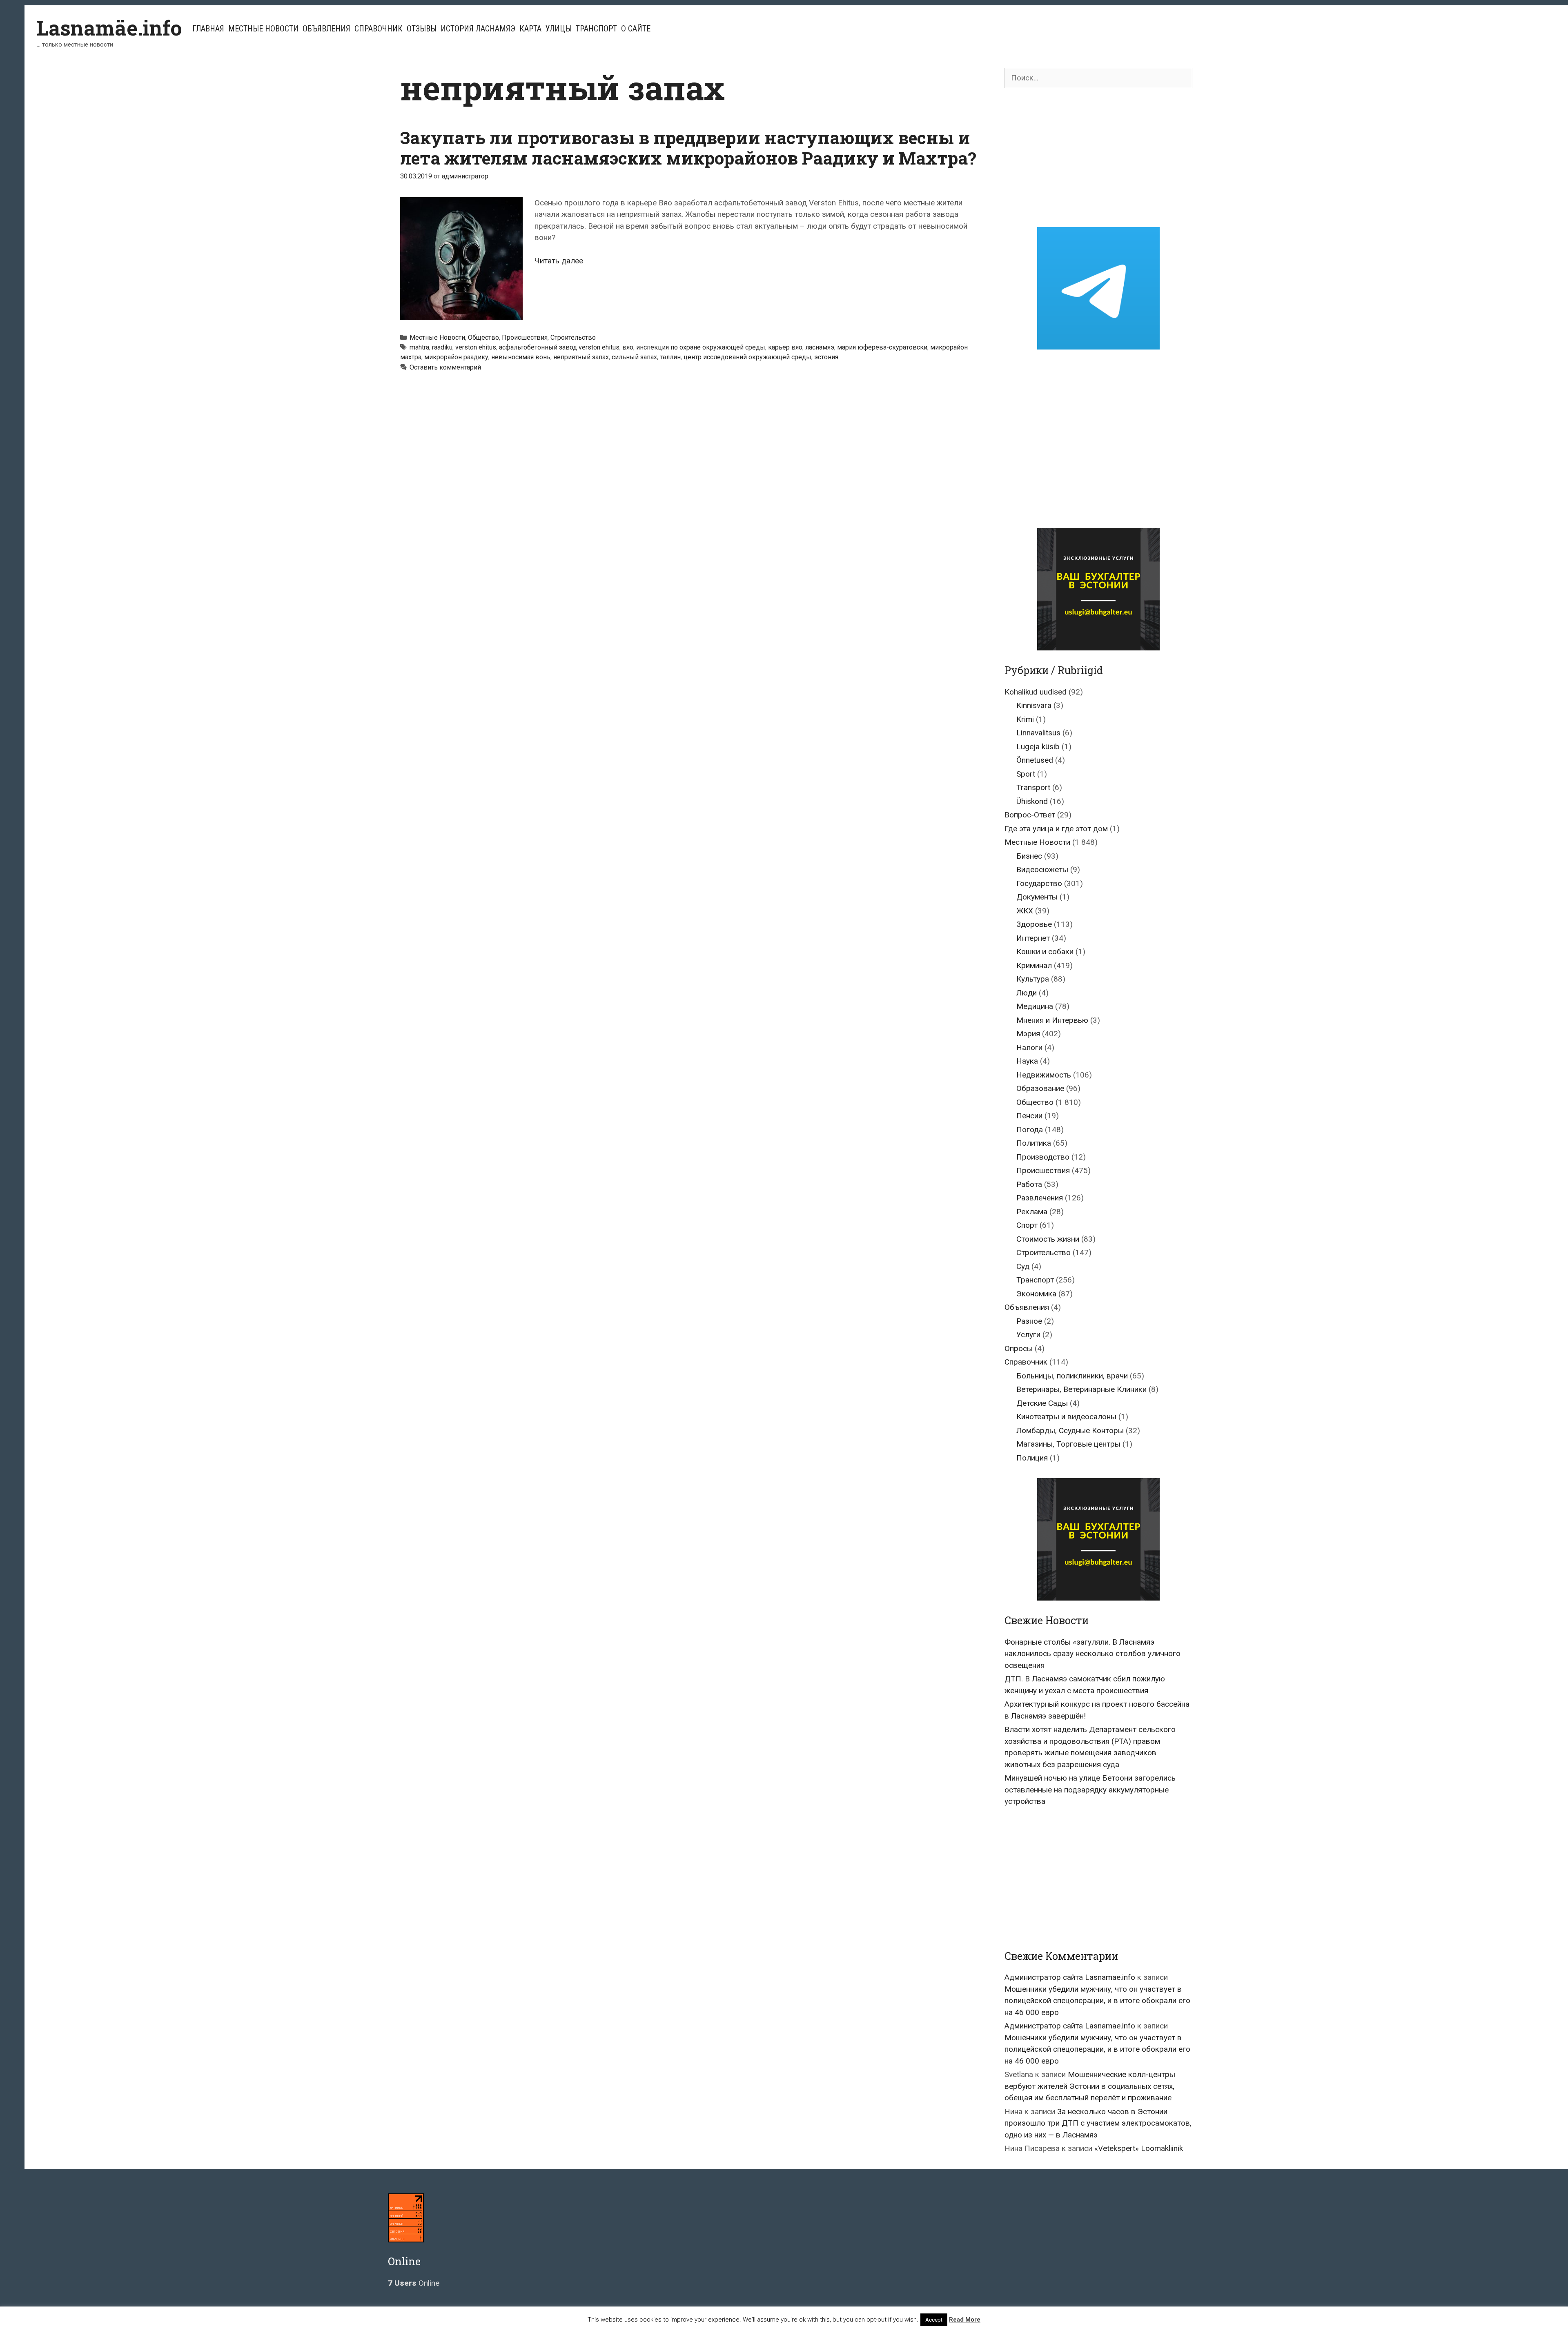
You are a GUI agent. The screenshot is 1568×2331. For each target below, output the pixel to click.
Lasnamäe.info (109, 28)
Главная (208, 29)
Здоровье (1034, 924)
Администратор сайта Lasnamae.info (1070, 1977)
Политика (1034, 1143)
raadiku (442, 347)
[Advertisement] (1098, 158)
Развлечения (1040, 1198)
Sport (1026, 774)
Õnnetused (1035, 760)
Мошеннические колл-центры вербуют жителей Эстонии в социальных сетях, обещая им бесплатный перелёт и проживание (1090, 2086)
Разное (1029, 1321)
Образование (1040, 1088)
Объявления (326, 29)
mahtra (419, 347)
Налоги (1029, 1048)
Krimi (1025, 719)
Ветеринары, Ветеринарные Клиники (1081, 1389)
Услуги (1028, 1335)
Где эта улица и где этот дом (1056, 829)
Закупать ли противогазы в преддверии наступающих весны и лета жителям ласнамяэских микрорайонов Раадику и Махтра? (688, 148)
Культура (1033, 979)
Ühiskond (1032, 801)
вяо (628, 347)
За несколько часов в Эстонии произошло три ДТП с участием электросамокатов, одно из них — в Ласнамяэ (1098, 2123)
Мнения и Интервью (1052, 1020)
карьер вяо (785, 347)
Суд (1023, 1266)
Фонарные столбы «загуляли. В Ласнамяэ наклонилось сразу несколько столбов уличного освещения (1092, 1654)
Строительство (573, 337)
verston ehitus (476, 347)
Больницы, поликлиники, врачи (1072, 1376)
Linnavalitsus (1038, 733)
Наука (1027, 1061)
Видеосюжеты (1042, 869)
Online (414, 2283)
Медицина (1035, 1006)
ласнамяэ (820, 347)
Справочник (379, 29)
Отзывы (422, 29)
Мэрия (1028, 1034)
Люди (1027, 993)
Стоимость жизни (1048, 1239)
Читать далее (559, 261)
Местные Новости (263, 29)
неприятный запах (581, 357)
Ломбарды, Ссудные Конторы (1070, 1430)
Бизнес (1029, 856)
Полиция (1032, 1458)
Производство (1043, 1157)
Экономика (1036, 1294)
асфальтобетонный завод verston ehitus (559, 347)
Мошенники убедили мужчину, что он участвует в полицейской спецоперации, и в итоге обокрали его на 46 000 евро (1097, 2001)
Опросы (1019, 1348)
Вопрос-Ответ (1030, 815)
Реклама (1032, 1212)
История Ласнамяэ (478, 29)
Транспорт (596, 29)
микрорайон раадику (456, 357)
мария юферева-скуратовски (882, 347)
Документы (1037, 897)
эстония (826, 357)
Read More (965, 2320)
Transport (1033, 787)
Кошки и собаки (1045, 952)
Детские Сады (1042, 1403)
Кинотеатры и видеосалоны (1066, 1417)
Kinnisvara (1034, 705)
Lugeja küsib (1038, 747)
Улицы (559, 29)
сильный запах (634, 357)
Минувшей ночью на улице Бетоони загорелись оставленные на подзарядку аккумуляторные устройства (1090, 1790)
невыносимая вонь (521, 357)
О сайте (636, 29)
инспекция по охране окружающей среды (701, 347)
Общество (483, 337)
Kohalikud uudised (1036, 692)
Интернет (1033, 938)
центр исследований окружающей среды (747, 357)
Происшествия (525, 337)
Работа (1029, 1184)
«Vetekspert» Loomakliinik (1139, 2148)
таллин (670, 357)
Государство (1039, 883)
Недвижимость (1044, 1075)
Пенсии (1029, 1116)
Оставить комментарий (445, 367)
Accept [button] (934, 2320)
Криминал (1034, 965)
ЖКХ (1025, 911)
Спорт (1027, 1225)
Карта (530, 29)
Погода (1030, 1130)
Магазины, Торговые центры (1068, 1444)
